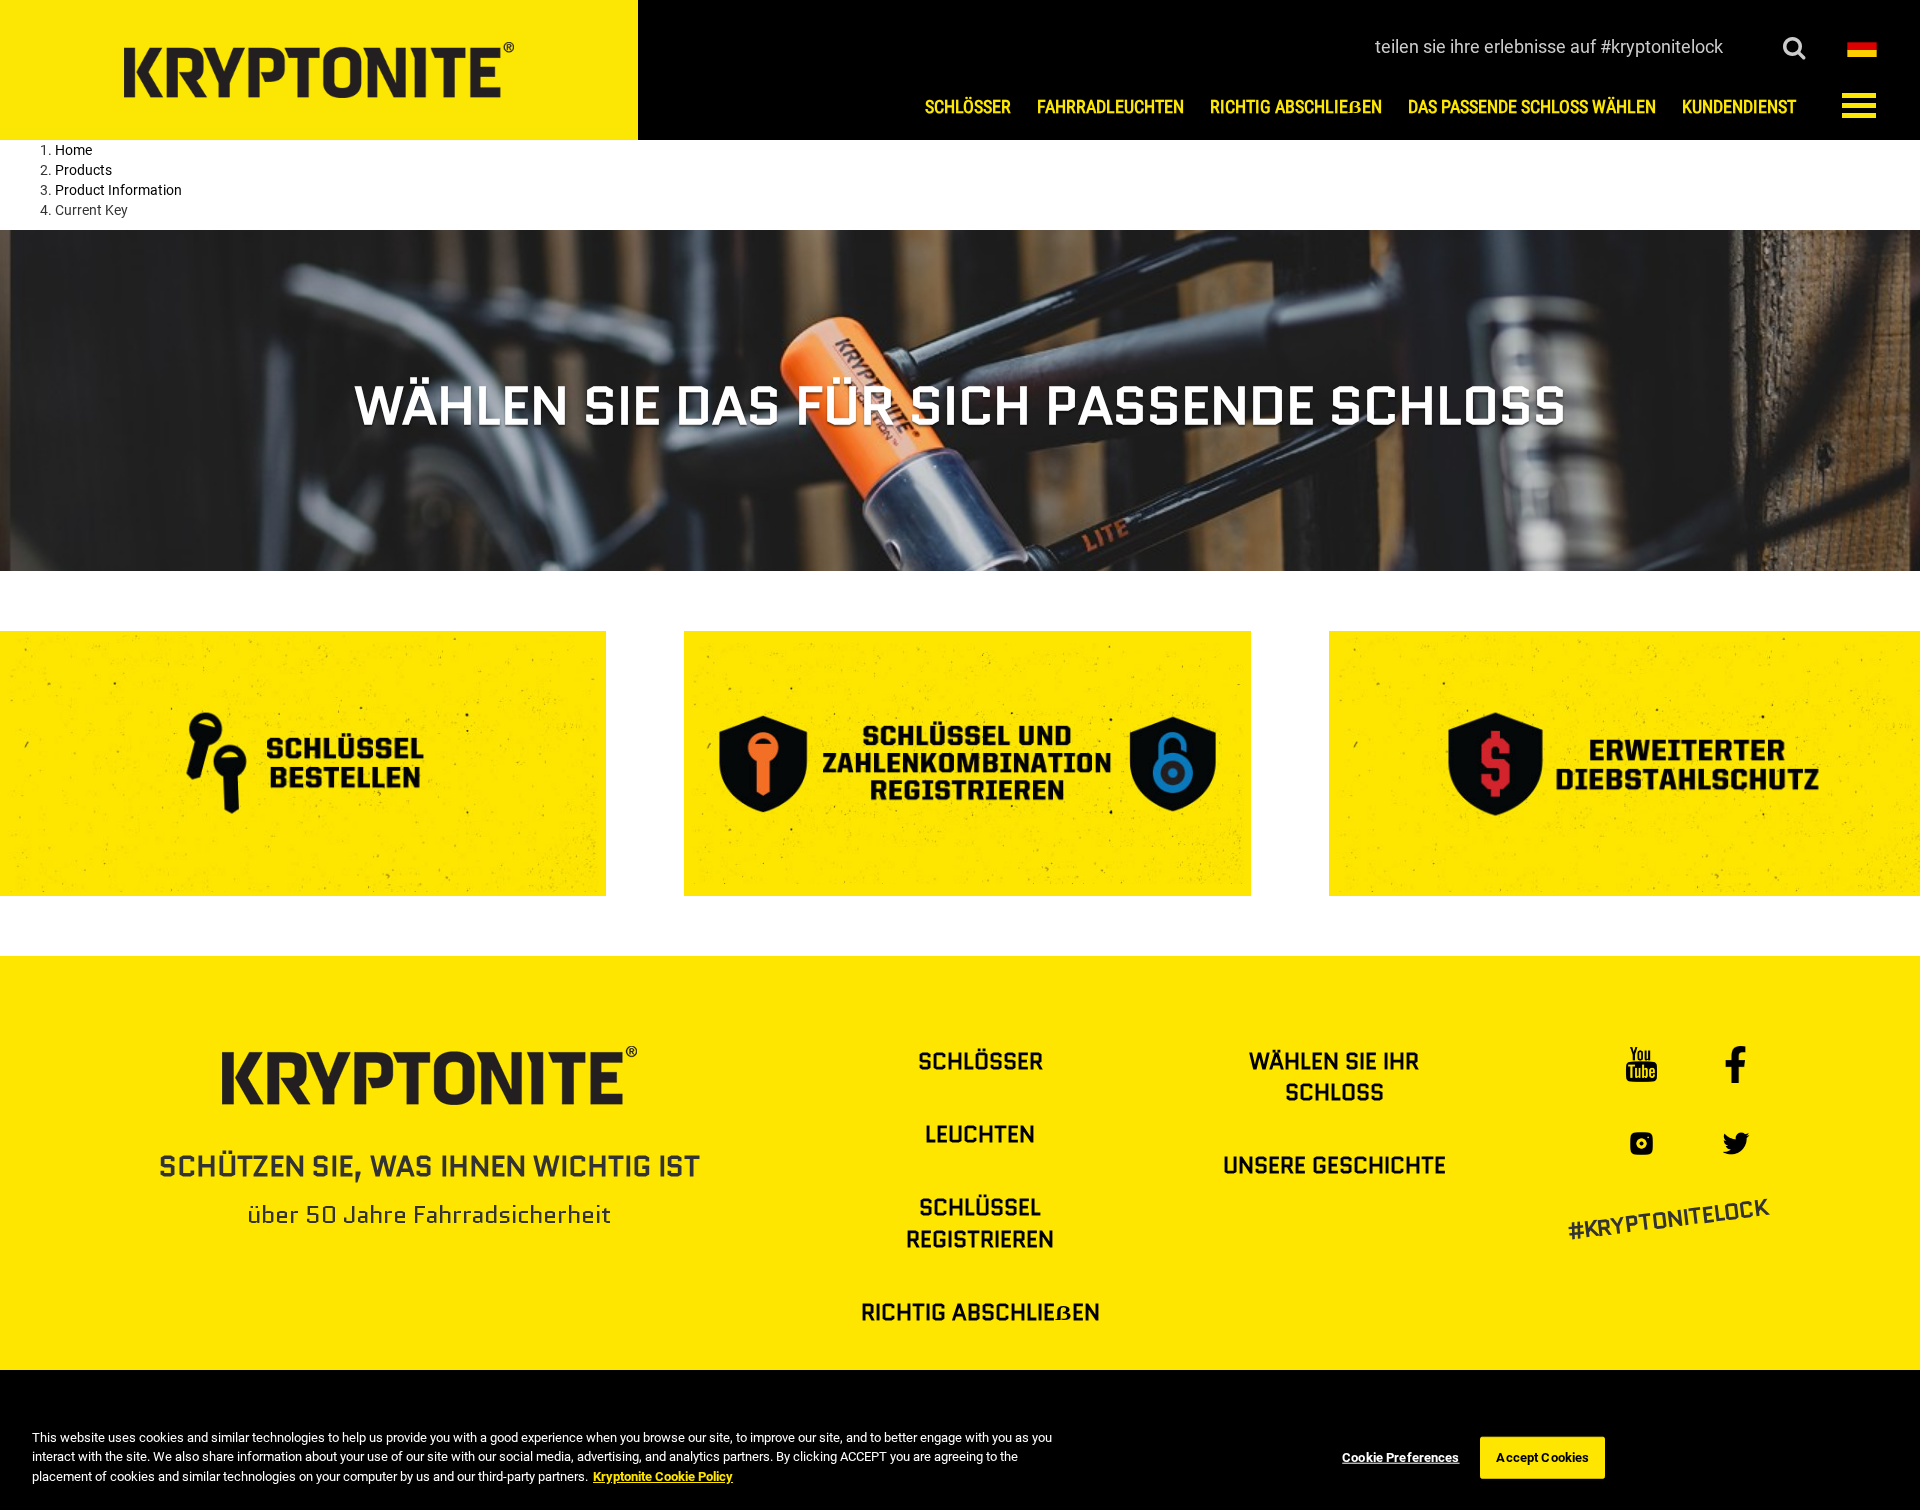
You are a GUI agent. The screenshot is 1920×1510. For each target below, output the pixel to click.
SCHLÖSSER (980, 1061)
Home (73, 150)
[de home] (319, 70)
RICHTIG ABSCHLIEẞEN (980, 1312)
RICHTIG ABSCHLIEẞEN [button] (1296, 107)
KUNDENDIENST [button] (1739, 107)
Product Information (118, 190)
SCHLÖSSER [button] (968, 107)
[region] (960, 1459)
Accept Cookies (1542, 1457)
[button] (1862, 45)
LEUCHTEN (980, 1134)
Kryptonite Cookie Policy (663, 1476)
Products (83, 170)
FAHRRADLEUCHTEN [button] (1110, 107)
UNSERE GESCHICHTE (1334, 1165)
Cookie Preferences (1400, 1457)
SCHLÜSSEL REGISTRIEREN (980, 1223)
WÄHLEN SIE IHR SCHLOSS (1334, 1077)
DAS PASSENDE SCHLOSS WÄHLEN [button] (1532, 107)
